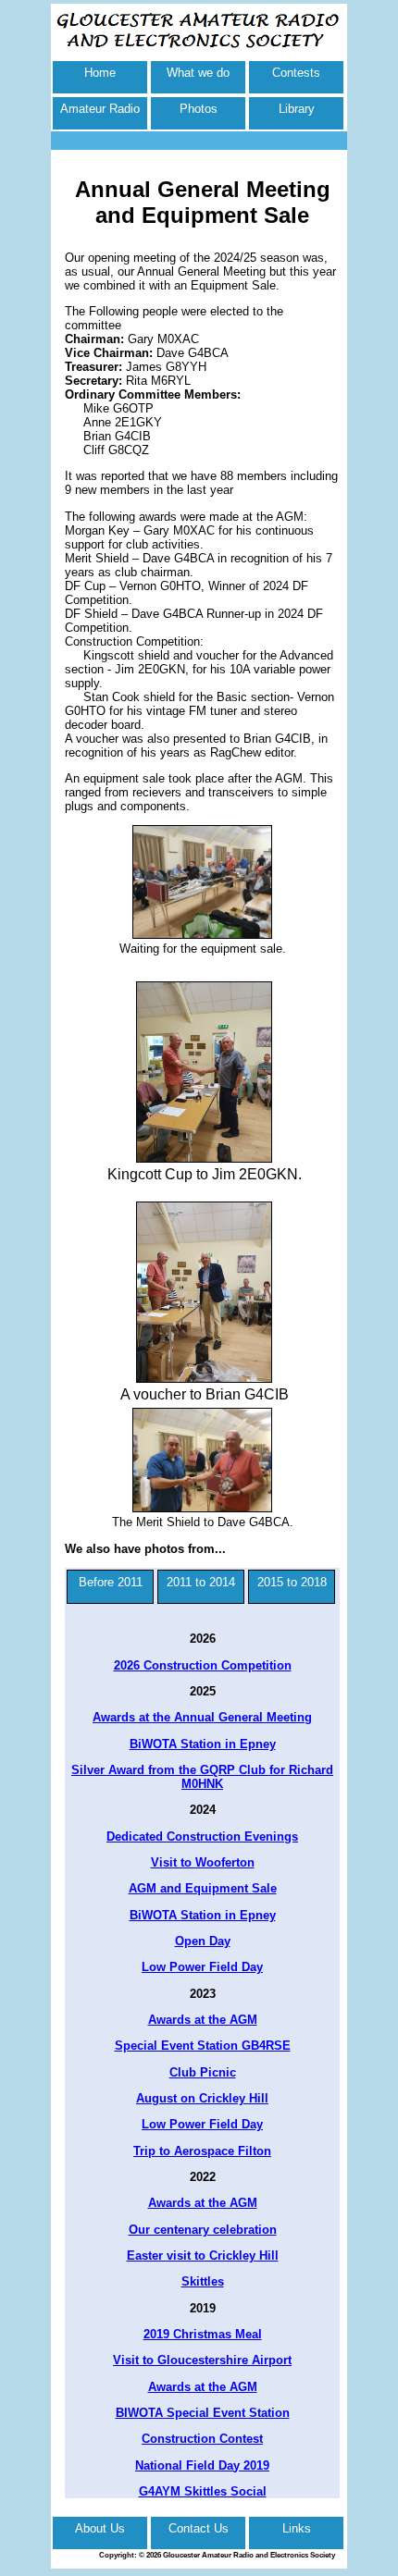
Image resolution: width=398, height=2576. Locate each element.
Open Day (203, 1941)
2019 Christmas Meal (203, 2334)
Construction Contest (202, 2439)
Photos (199, 109)
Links (297, 2528)
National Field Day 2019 (202, 2465)
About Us (100, 2528)
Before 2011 (111, 1582)
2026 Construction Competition (203, 1665)
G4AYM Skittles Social (203, 2491)
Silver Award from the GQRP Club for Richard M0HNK (202, 1777)
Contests (296, 73)
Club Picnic (203, 2072)
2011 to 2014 (201, 1582)
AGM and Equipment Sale (203, 1888)
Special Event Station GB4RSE (203, 2046)
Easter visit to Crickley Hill (203, 2256)
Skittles (203, 2281)
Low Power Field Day (202, 1967)
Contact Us (199, 2528)
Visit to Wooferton (203, 1862)
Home (100, 73)
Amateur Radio (100, 109)
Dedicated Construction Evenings (202, 1836)
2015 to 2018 (292, 1582)
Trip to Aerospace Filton (202, 2151)
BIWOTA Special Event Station (203, 2413)
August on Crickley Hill (202, 2098)
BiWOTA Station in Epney (203, 1744)
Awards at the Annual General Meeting (202, 1717)
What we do (198, 73)
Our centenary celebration (203, 2230)
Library (297, 109)
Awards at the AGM (203, 2020)
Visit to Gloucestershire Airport (202, 2360)
